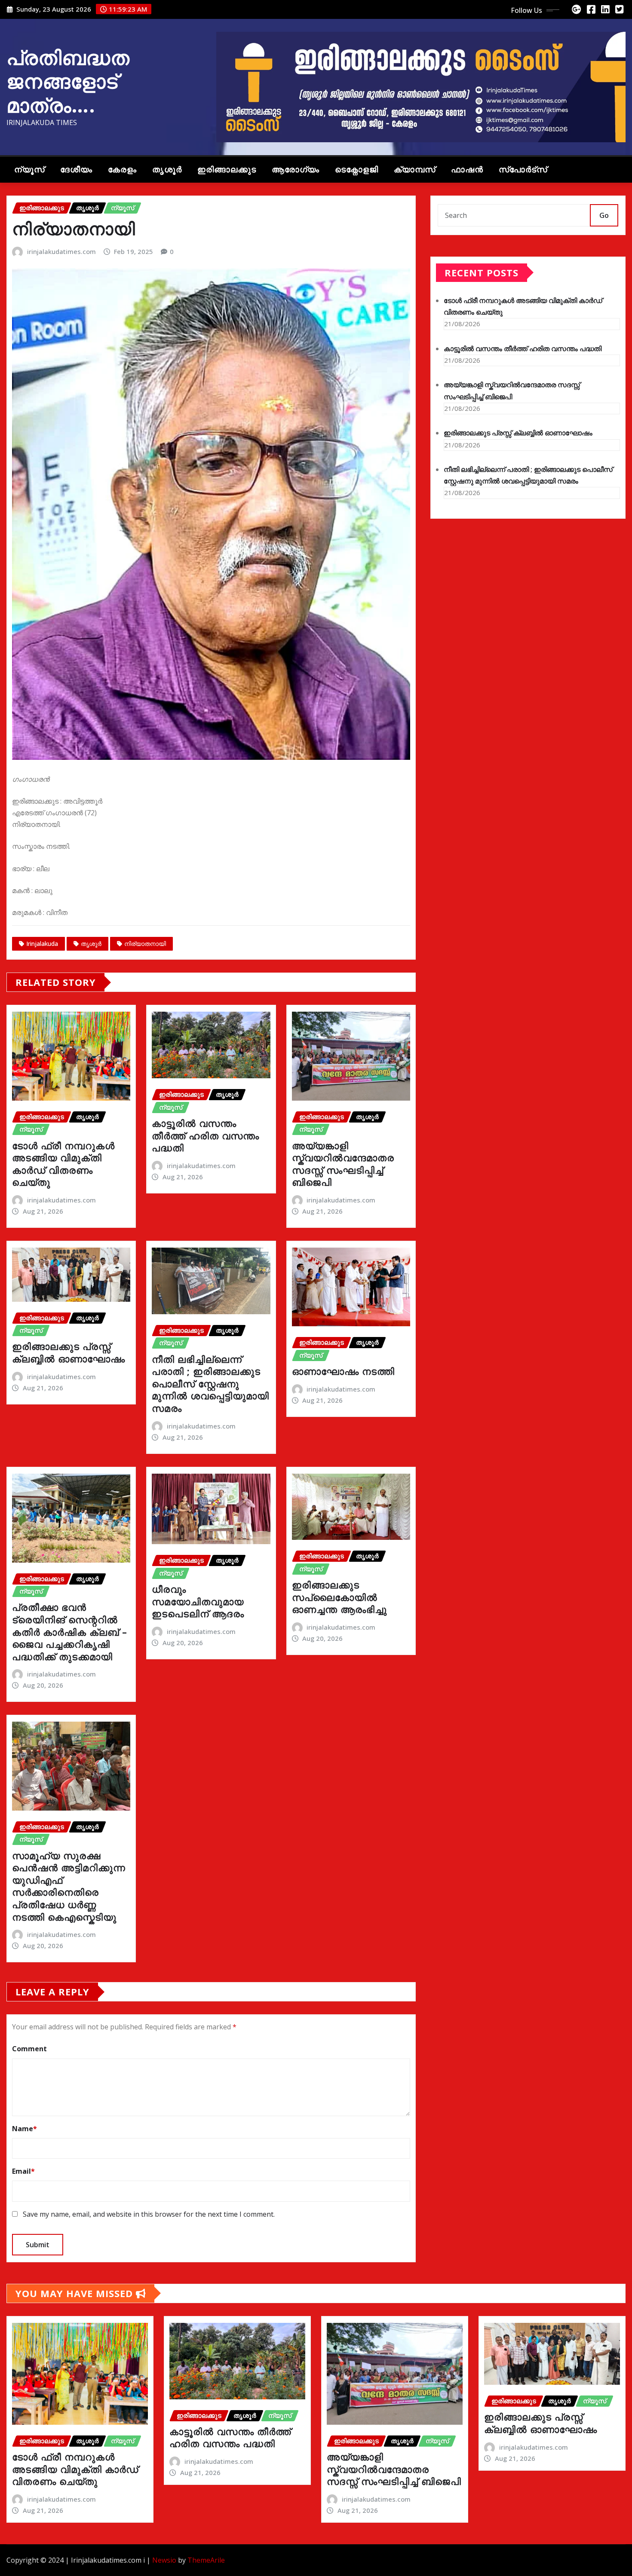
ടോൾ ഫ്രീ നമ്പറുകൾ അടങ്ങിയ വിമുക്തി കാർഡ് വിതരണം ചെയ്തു (63, 1164)
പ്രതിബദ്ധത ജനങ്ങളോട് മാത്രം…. (68, 81)
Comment (29, 2049)
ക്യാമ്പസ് (415, 170)
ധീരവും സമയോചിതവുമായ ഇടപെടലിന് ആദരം (198, 1601)
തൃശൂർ (167, 170)
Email (23, 2171)
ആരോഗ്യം (296, 170)
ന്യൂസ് (29, 170)
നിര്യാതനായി (145, 944)
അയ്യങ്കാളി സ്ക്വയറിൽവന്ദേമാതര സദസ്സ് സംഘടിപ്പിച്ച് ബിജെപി (343, 1164)
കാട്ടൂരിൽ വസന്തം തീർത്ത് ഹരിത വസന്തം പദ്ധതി (206, 1135)
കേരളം (122, 170)
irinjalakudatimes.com (61, 251)
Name (25, 2129)
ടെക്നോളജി (357, 170)
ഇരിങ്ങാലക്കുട (227, 170)
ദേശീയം (76, 170)
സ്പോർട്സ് (523, 170)
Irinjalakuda (42, 944)
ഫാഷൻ (467, 170)
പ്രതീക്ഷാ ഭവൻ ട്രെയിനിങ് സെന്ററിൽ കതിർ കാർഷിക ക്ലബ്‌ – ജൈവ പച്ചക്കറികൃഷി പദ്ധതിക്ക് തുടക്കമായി (70, 1631)
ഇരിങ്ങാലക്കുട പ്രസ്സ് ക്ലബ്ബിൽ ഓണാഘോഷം (69, 1352)
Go (604, 215)
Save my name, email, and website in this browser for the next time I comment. (149, 2214)
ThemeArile (206, 2560)
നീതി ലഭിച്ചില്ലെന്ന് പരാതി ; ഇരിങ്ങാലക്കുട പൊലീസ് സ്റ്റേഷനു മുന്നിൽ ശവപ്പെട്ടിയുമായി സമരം (210, 1383)
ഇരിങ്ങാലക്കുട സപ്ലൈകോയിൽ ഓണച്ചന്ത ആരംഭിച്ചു (339, 1597)
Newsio (164, 2560)
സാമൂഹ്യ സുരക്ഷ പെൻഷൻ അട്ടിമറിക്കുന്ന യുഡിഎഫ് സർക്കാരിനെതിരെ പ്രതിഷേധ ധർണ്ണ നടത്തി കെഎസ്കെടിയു (69, 1886)
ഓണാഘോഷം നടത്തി (343, 1371)
